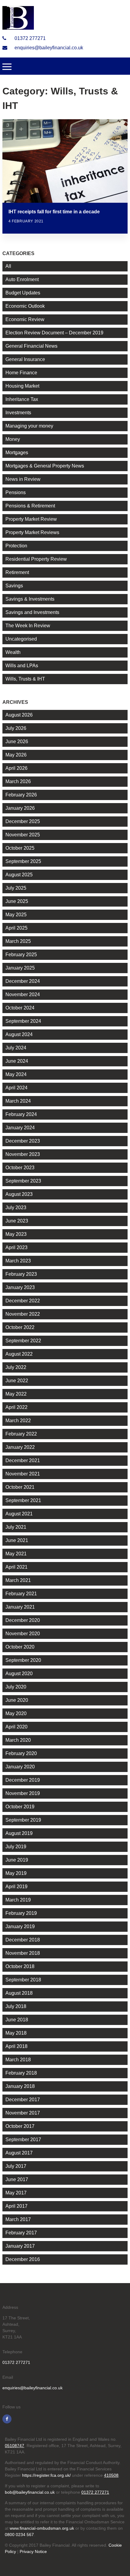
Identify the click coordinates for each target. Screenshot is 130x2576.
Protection (16, 546)
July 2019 (16, 1847)
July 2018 (16, 2006)
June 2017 (17, 2179)
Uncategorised (21, 639)
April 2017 (16, 2206)
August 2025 (19, 875)
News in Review (23, 479)
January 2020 (20, 1767)
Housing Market (22, 386)
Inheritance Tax (22, 399)
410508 (111, 2475)
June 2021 (17, 1540)
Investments (18, 413)
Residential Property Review (36, 559)
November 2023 (23, 1154)
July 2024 (16, 1048)
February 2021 (21, 1594)
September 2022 (23, 1341)
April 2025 (16, 928)
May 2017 (16, 2193)
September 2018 (23, 1980)
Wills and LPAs (22, 666)
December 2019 (23, 1780)
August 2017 (19, 2153)
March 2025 (18, 941)
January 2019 (20, 1926)
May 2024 (16, 1074)
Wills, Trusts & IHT (25, 679)
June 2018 (17, 2020)
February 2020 (21, 1753)
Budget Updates (23, 293)
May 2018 (16, 2033)
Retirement (17, 572)
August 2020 (19, 1674)
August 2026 (19, 715)
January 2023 (20, 1287)
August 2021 (19, 1514)
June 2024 (17, 1061)
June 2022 (17, 1381)
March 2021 (18, 1580)
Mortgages (17, 453)
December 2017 (23, 2100)
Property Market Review (31, 519)
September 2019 (23, 1820)
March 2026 (18, 781)
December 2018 (23, 1940)
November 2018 (23, 1953)
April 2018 (16, 2046)
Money (13, 439)
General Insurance (25, 359)
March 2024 (18, 1101)
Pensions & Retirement (30, 506)
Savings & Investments (30, 599)
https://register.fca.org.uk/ (46, 2475)
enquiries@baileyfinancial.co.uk (48, 48)
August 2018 (19, 1993)
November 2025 (23, 835)
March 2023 (18, 1261)
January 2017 (20, 2246)
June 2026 (17, 742)
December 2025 (23, 821)
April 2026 (16, 768)
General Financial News (31, 346)
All (8, 266)
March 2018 (18, 2060)
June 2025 (17, 901)
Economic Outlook (25, 306)
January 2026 (20, 808)
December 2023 (23, 1141)
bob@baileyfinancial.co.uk (30, 2492)
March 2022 (18, 1421)
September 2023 (23, 1181)
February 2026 (21, 795)
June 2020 (17, 1700)
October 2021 (20, 1487)
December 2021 (23, 1460)
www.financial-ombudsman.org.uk (42, 2528)
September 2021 (23, 1500)
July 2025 (16, 888)
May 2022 (16, 1394)
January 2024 (20, 1128)
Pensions (16, 492)
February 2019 (21, 1913)
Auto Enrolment (22, 279)
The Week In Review (28, 626)
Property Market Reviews (32, 532)
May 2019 (16, 1873)
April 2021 (16, 1567)
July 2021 (16, 1527)
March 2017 (18, 2219)
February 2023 (21, 1274)
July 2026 (16, 728)
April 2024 (16, 1088)
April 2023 (16, 1247)
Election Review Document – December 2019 (54, 333)
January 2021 (20, 1607)
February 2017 (21, 2233)
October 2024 (20, 1008)
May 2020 (16, 1713)
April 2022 (16, 1407)
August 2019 (19, 1833)
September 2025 (23, 861)
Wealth (13, 652)
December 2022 (23, 1301)
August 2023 (19, 1194)
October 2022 (20, 1327)
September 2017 (23, 2140)
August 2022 (19, 1354)
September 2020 (23, 1660)
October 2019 (20, 1807)
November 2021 (23, 1474)
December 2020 (23, 1620)
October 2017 (20, 2126)
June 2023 (17, 1221)
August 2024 (19, 1034)
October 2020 (20, 1647)
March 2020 (18, 1740)
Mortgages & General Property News (45, 466)
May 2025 (16, 915)
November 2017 (23, 2113)
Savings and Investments (32, 612)
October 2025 (20, 848)
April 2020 (16, 1727)
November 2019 (23, 1793)
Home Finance (21, 373)
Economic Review (25, 319)
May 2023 (16, 1234)
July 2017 (16, 2166)
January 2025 (20, 968)
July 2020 (16, 1687)
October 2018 (20, 1966)
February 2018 (21, 2073)
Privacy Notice (33, 2551)
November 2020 (23, 1634)
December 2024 (23, 981)
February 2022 (21, 1434)
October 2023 (20, 1168)
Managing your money (29, 426)
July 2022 (16, 1367)
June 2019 (17, 1860)
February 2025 (21, 955)
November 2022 (23, 1314)
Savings (14, 586)
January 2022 (20, 1447)
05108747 (15, 2446)
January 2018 (20, 2086)
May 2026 (16, 755)
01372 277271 (29, 38)
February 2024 (21, 1114)
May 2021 (16, 1554)
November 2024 (23, 994)
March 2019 (18, 1900)
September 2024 (23, 1021)
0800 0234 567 (19, 2535)
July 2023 (16, 1208)
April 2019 (16, 1887)
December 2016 (23, 2259)
